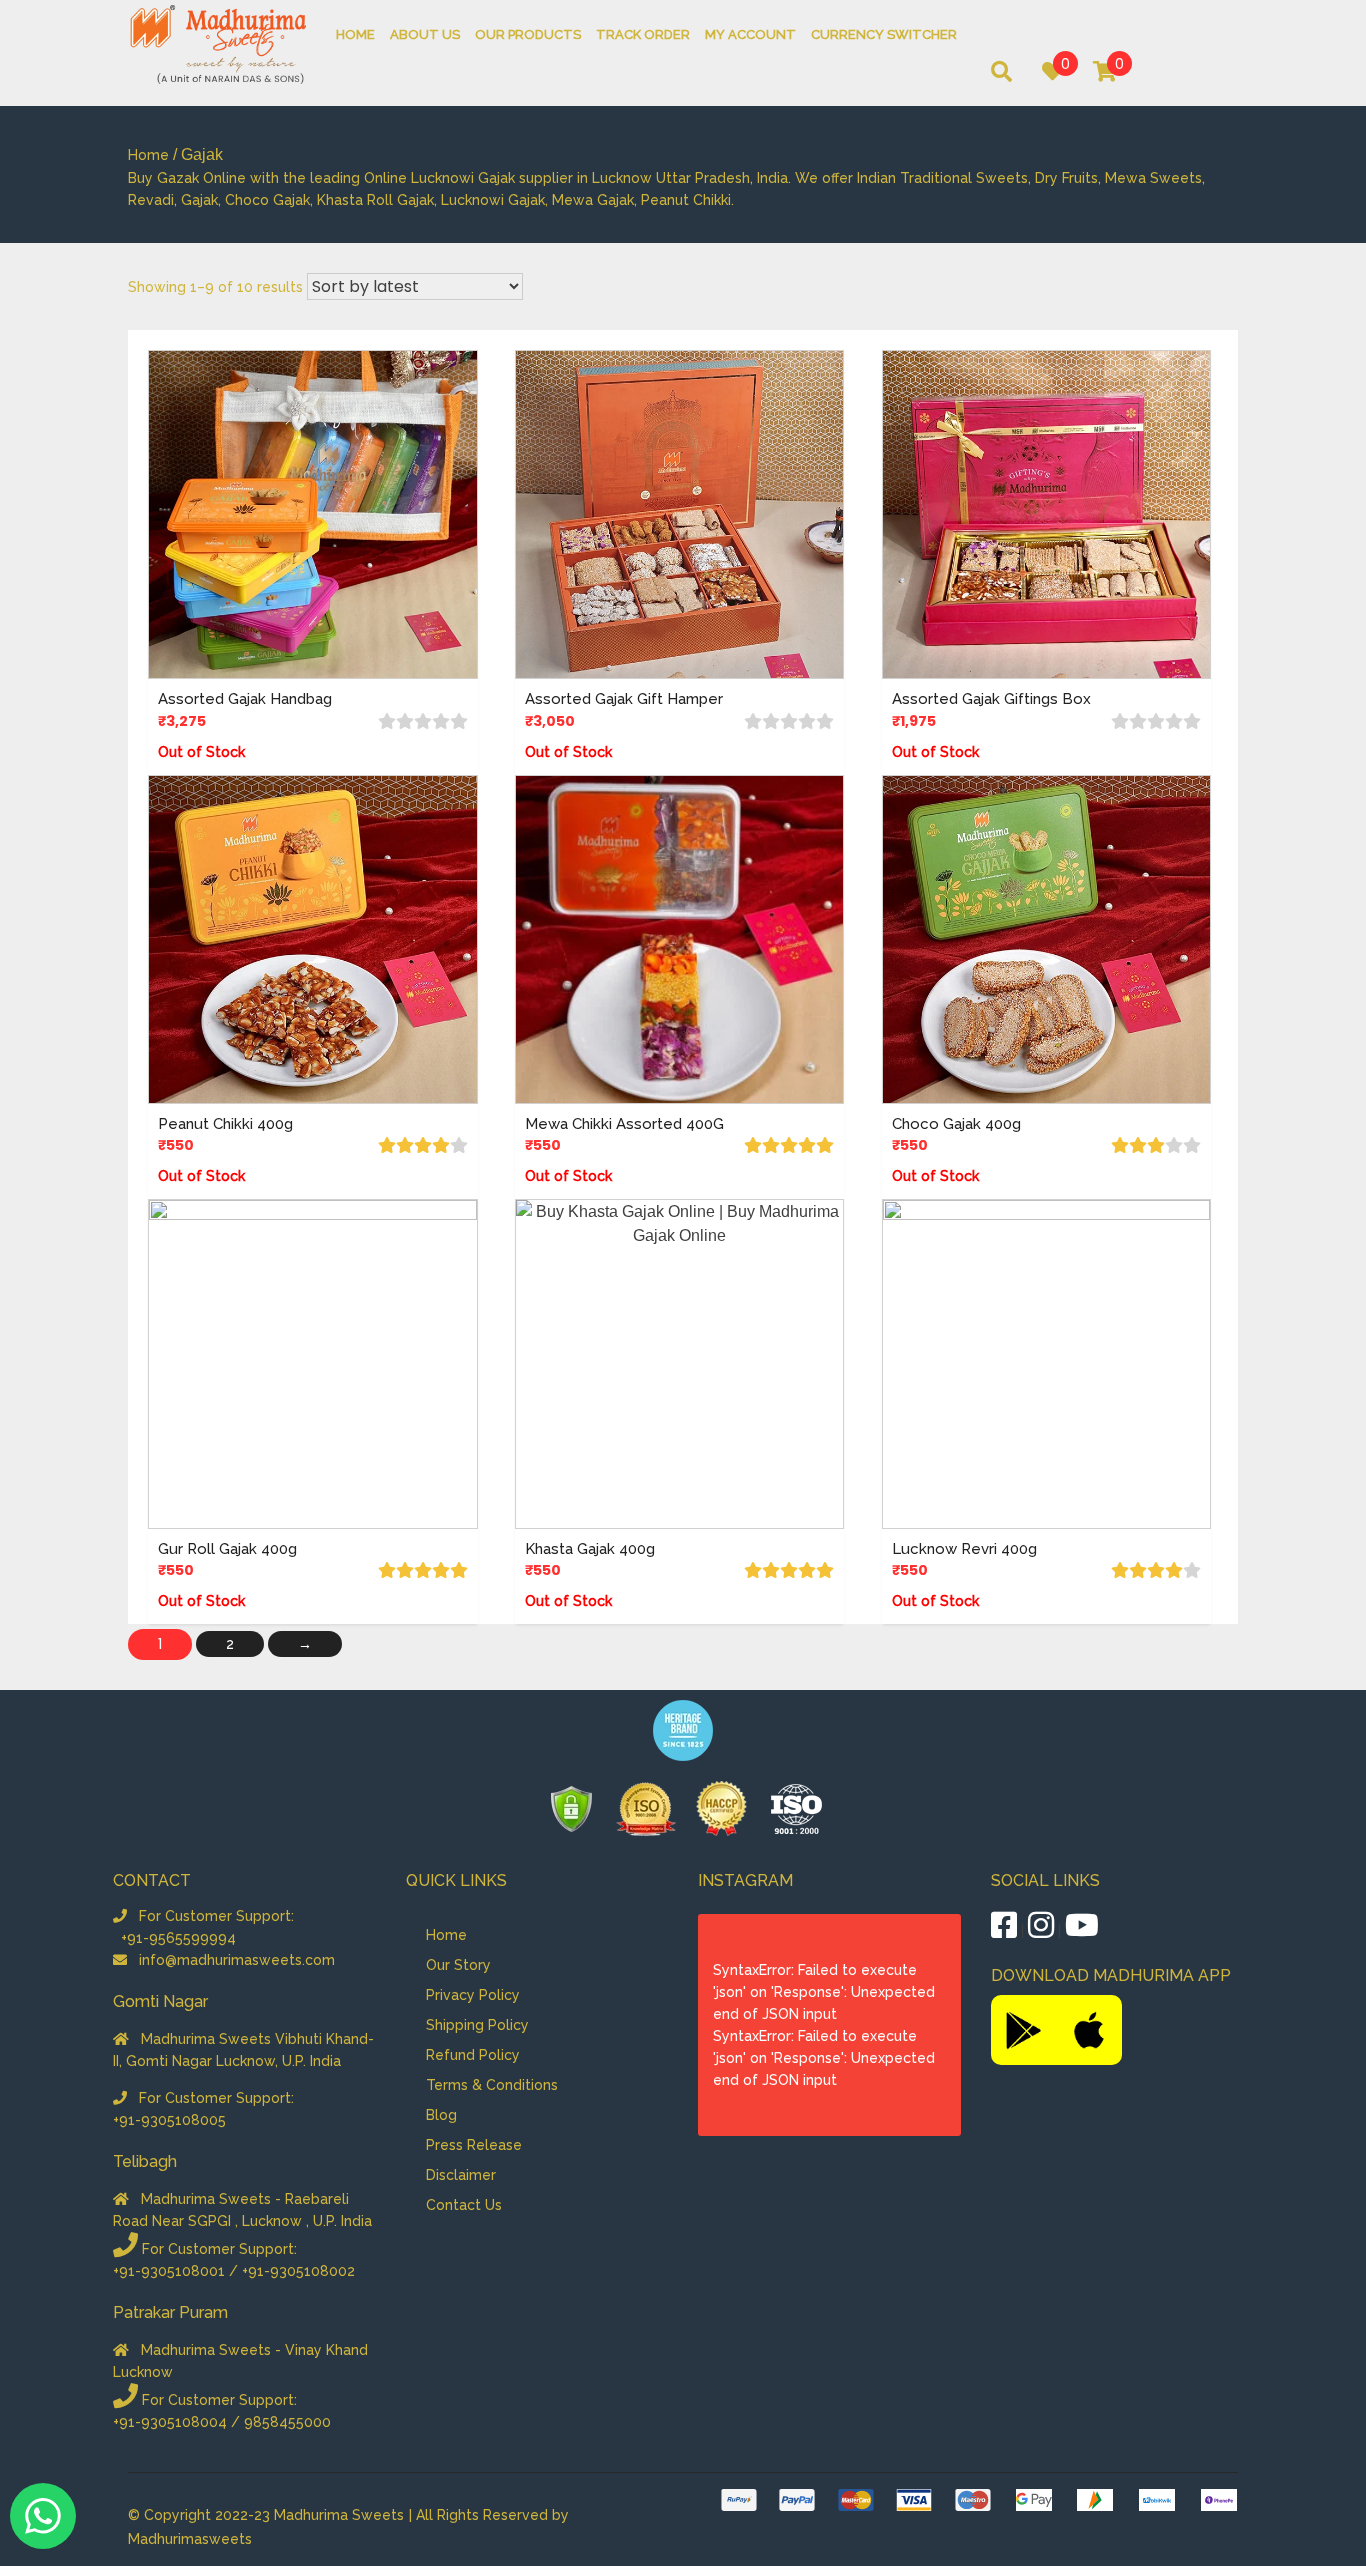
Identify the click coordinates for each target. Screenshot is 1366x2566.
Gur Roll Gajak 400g (227, 1549)
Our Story (458, 1965)
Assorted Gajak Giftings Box (991, 699)
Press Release (474, 2145)
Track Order (643, 34)
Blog (441, 2115)
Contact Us (464, 2205)
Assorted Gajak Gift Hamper (624, 699)
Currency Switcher (884, 34)
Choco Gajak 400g (956, 1124)
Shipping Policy (477, 2025)
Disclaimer (461, 2175)
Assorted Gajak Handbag (245, 699)
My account (750, 34)
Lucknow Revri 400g (964, 1549)
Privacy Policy (473, 1995)
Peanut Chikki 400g (225, 1124)
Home (355, 34)
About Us (425, 34)
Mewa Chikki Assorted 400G (624, 1124)
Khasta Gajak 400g (590, 1549)
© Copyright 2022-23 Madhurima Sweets (268, 2515)
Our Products (528, 34)
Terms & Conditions (492, 2085)
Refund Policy (473, 2055)
